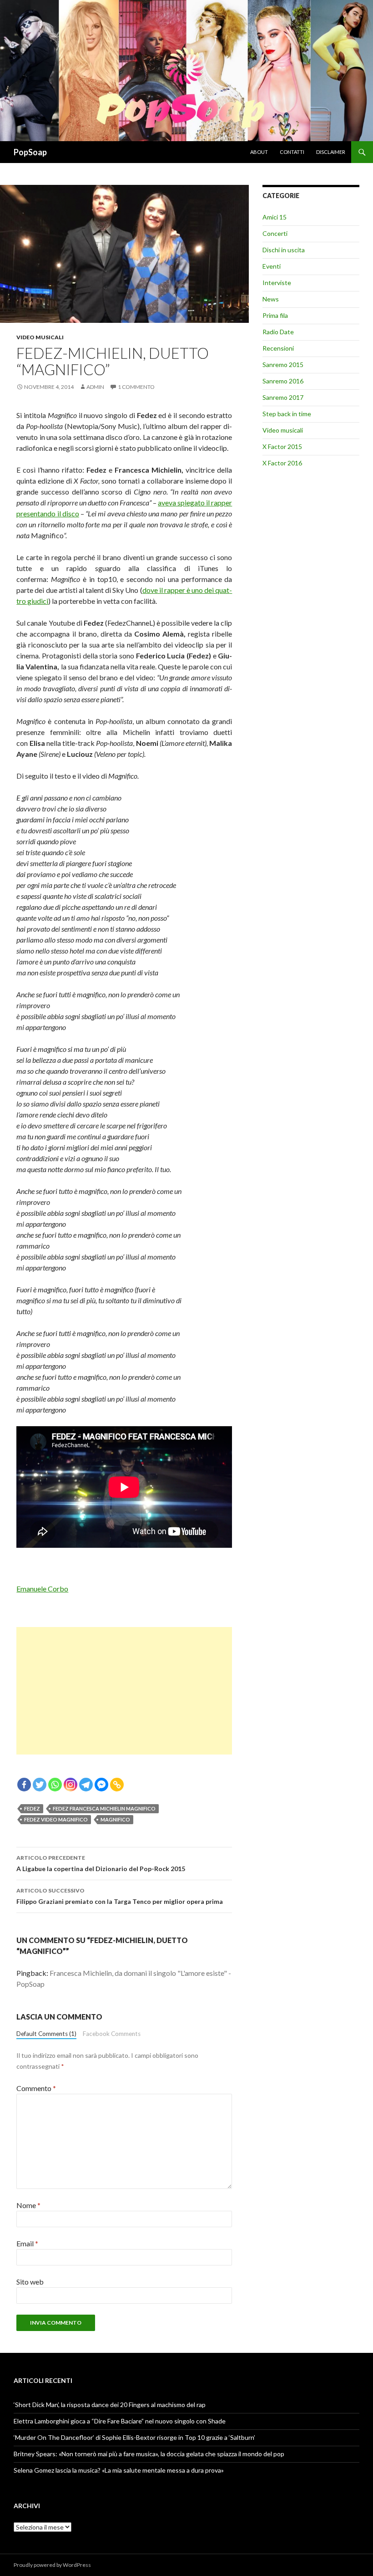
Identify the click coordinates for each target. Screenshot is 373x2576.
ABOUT (259, 152)
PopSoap (30, 152)
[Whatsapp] (55, 1785)
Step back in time (287, 414)
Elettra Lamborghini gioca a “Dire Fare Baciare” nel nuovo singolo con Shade (120, 2421)
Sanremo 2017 (283, 397)
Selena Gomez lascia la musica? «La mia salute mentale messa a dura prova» (119, 2470)
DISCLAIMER (331, 152)
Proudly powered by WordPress (52, 2565)
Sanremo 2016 (283, 381)
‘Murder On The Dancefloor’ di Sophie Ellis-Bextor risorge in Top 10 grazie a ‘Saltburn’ (134, 2437)
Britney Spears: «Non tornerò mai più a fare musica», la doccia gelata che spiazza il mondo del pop (149, 2454)
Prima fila (275, 315)
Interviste (277, 283)
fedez (32, 1808)
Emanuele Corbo (42, 1589)
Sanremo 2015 (283, 365)
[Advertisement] (124, 1691)
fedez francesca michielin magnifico (104, 1808)
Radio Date (278, 332)
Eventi (272, 266)
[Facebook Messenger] (101, 1785)
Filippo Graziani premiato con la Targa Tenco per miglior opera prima (120, 1896)
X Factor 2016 (282, 463)
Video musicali (40, 337)
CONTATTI (292, 152)
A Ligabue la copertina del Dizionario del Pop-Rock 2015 (101, 1863)
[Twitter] (40, 1785)
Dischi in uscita (284, 250)
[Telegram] (86, 1785)
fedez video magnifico (56, 1819)
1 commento (136, 387)
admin (95, 387)
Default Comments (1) (46, 2034)
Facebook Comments (112, 2034)
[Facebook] (24, 1785)
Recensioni (278, 348)
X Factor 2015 (282, 446)
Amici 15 (275, 217)
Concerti (275, 233)
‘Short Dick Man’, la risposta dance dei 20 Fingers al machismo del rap (110, 2405)
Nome (28, 2205)
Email (27, 2243)
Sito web (30, 2282)
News (271, 299)
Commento (36, 2088)
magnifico (115, 1819)
